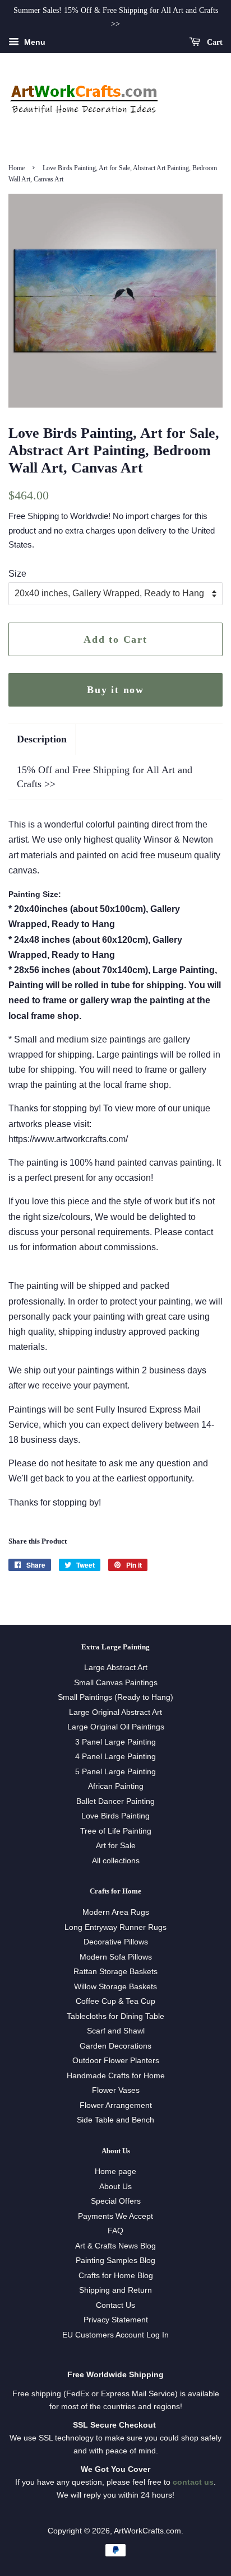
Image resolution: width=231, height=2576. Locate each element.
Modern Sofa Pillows (116, 1957)
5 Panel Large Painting (115, 1772)
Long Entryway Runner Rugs (115, 1927)
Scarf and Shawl (116, 2031)
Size (17, 574)
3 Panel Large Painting (115, 1742)
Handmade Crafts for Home (116, 2076)
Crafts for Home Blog (116, 2276)
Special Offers (116, 2201)
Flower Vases (116, 2090)
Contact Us (115, 2305)
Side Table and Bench (115, 2120)
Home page (115, 2171)
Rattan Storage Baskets (115, 1972)
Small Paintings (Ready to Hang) (115, 1697)
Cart (214, 42)
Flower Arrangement (116, 2105)
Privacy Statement (116, 2320)
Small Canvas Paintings (116, 1683)
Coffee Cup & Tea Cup (115, 2001)
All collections (116, 1861)
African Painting (116, 1786)
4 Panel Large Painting (115, 1757)
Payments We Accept (115, 2216)
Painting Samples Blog (115, 2261)
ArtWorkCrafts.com (147, 2531)
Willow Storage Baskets (115, 1987)
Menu (34, 42)
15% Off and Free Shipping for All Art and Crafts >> (105, 777)
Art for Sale (116, 1846)
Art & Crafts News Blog (115, 2246)
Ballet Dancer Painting (115, 1801)
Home (17, 168)
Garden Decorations (115, 2046)
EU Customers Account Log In (115, 2335)
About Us (115, 2187)
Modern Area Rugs (116, 1912)
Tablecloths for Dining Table (115, 2016)
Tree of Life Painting (116, 1831)
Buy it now (115, 690)
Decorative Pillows (116, 1942)
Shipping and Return (115, 2290)
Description (42, 739)
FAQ (115, 2231)
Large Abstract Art (116, 1668)
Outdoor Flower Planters (116, 2061)
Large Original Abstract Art (115, 1712)
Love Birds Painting (115, 1816)
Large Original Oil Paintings (116, 1727)
